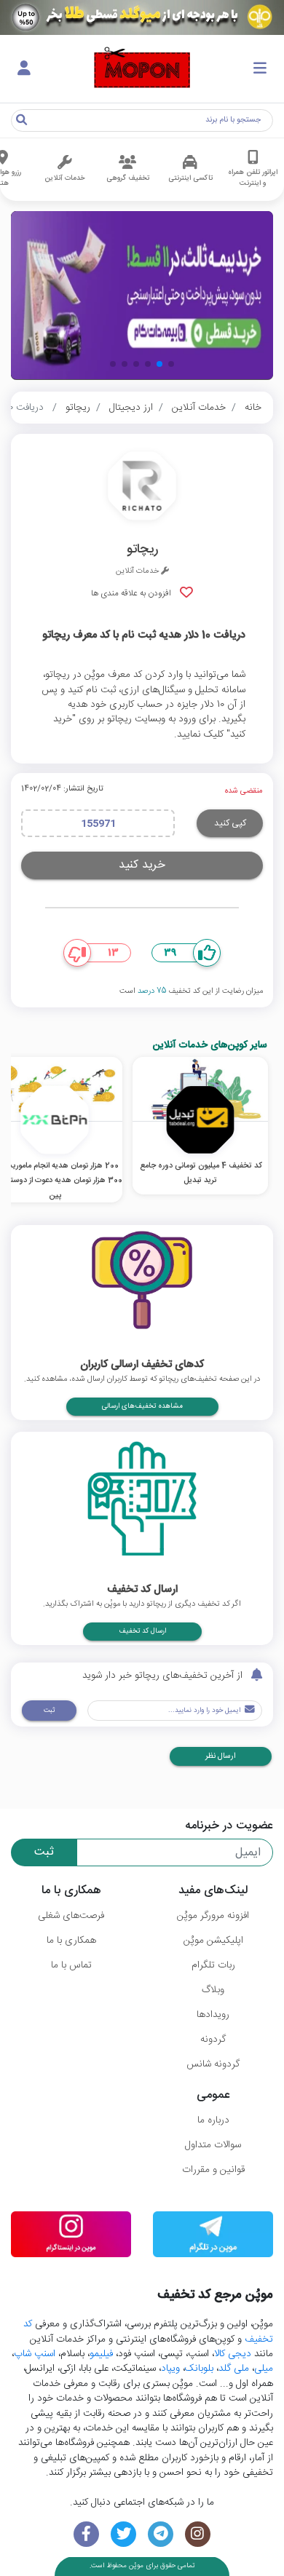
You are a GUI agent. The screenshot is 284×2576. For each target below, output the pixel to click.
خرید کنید (142, 865)
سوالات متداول (213, 2145)
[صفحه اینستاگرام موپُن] (198, 2534)
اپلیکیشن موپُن (213, 1941)
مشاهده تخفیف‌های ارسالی (142, 1406)
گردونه (213, 2040)
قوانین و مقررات (213, 2170)
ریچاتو (78, 408)
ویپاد (170, 2369)
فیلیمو (101, 2354)
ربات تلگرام (213, 1965)
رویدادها (213, 2015)
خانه (253, 408)
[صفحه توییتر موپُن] (123, 2534)
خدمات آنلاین (199, 408)
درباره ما (213, 2120)
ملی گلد (234, 2369)
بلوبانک (199, 2369)
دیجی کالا (233, 2354)
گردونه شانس (213, 2064)
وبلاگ (213, 1990)
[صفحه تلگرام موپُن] (161, 2534)
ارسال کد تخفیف (142, 1631)
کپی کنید (230, 823)
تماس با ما (71, 1965)
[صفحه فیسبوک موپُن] (86, 2534)
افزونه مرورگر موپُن (213, 1916)
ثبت (49, 1711)
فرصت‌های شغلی (71, 1916)
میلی (264, 2369)
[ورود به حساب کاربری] (24, 69)
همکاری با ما (71, 1941)
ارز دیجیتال (131, 408)
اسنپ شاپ (35, 2354)
